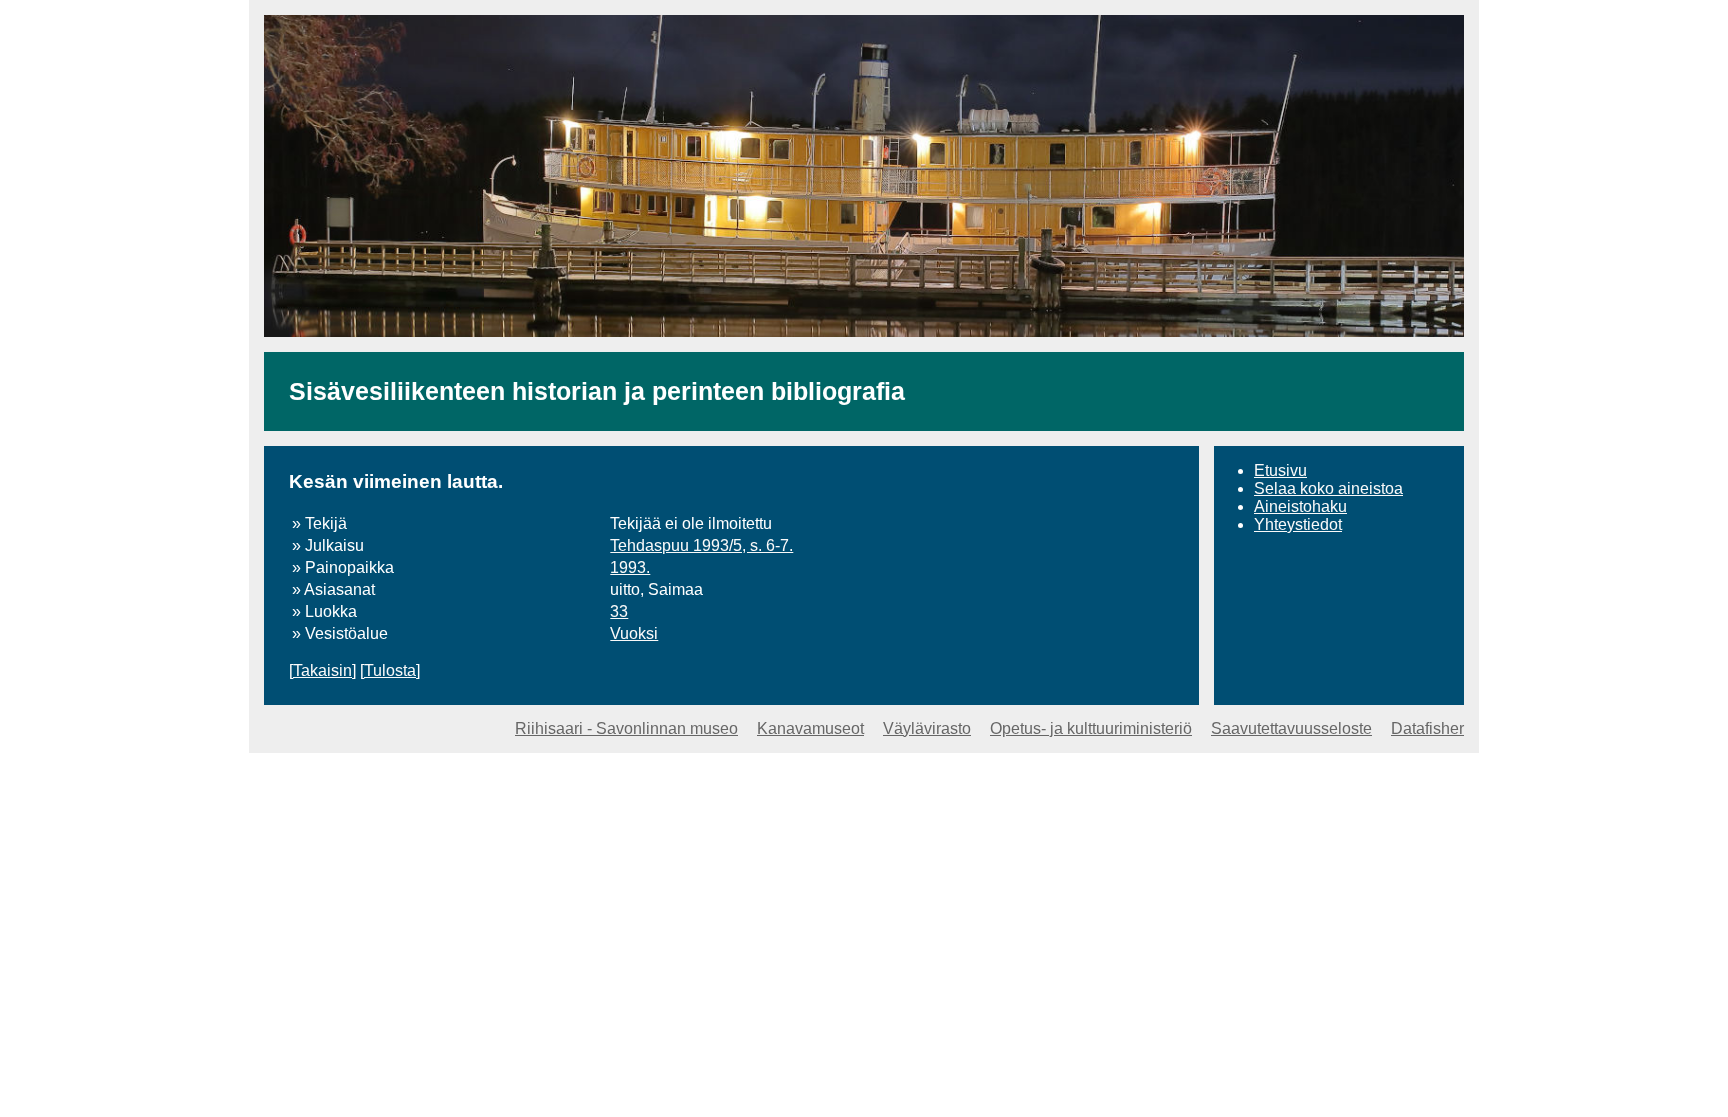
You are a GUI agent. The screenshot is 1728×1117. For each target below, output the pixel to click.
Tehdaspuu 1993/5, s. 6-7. (701, 545)
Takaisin (322, 670)
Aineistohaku (1300, 506)
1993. (630, 567)
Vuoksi (634, 633)
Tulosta (390, 670)
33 (619, 611)
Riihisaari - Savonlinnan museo (626, 728)
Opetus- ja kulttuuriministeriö (1091, 728)
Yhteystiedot (1298, 524)
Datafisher (1427, 728)
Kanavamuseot (810, 728)
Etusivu (1280, 470)
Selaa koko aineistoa (1328, 488)
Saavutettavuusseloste (1291, 728)
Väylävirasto (927, 728)
